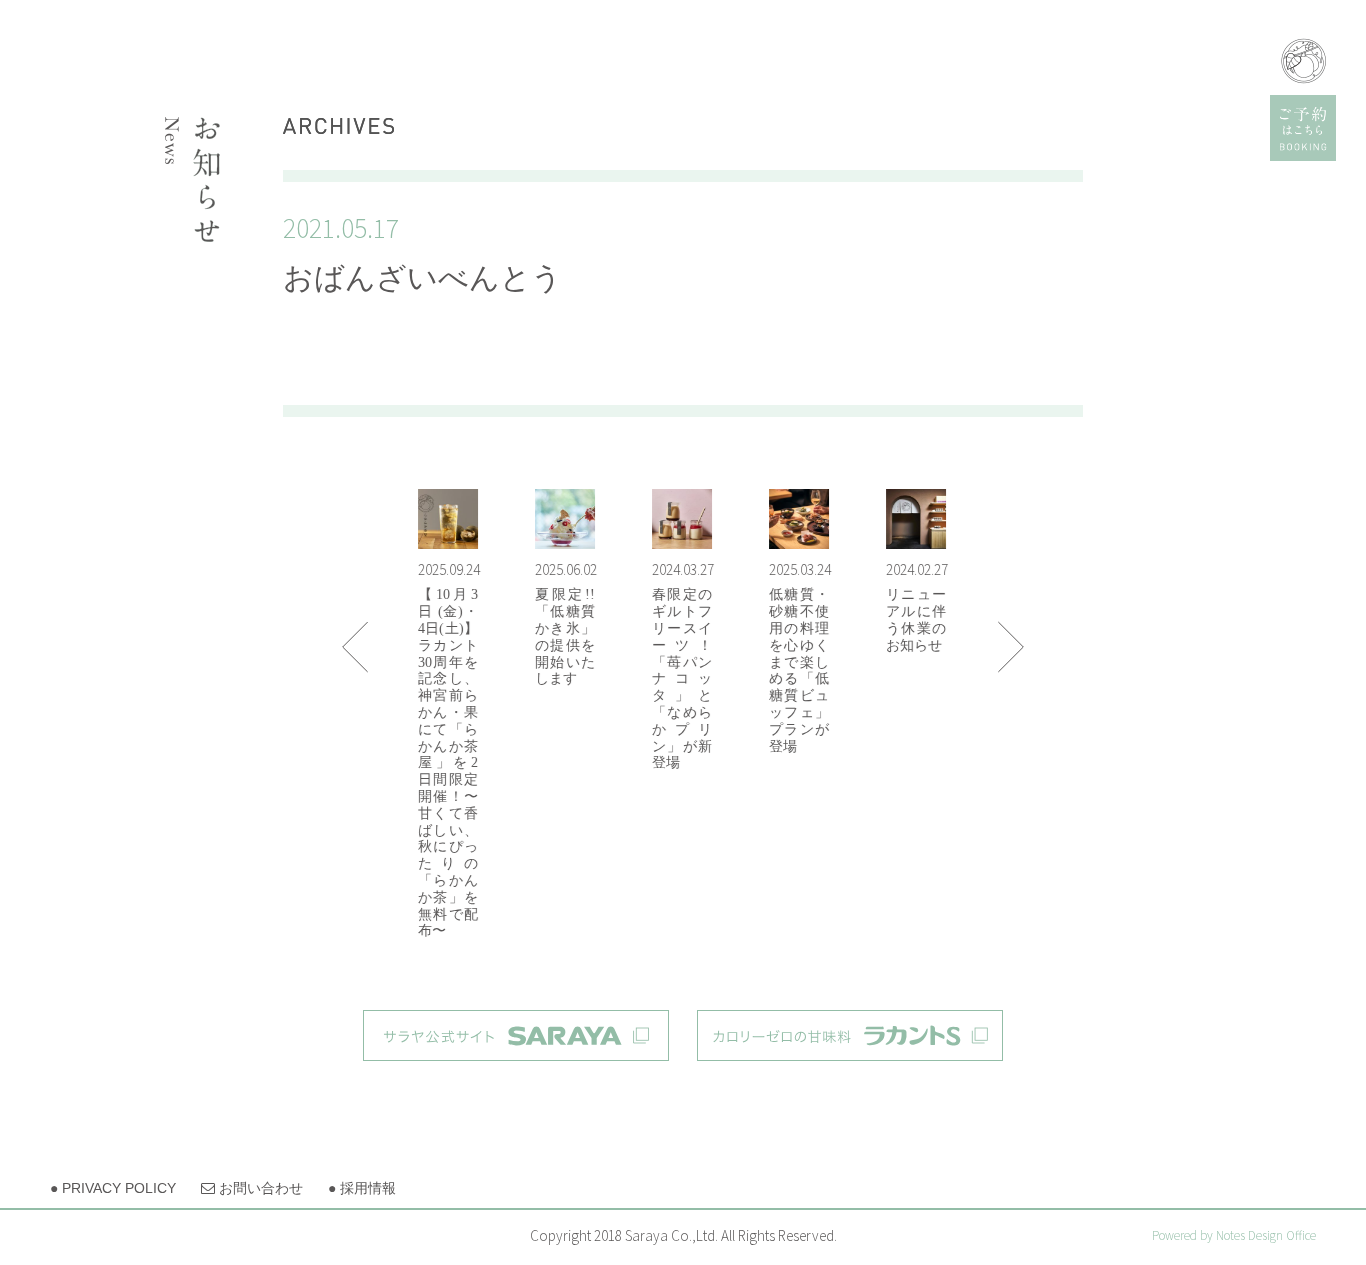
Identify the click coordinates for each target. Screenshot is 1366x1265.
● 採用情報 (362, 1188)
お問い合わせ (252, 1188)
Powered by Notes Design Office (1234, 1235)
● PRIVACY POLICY (113, 1188)
